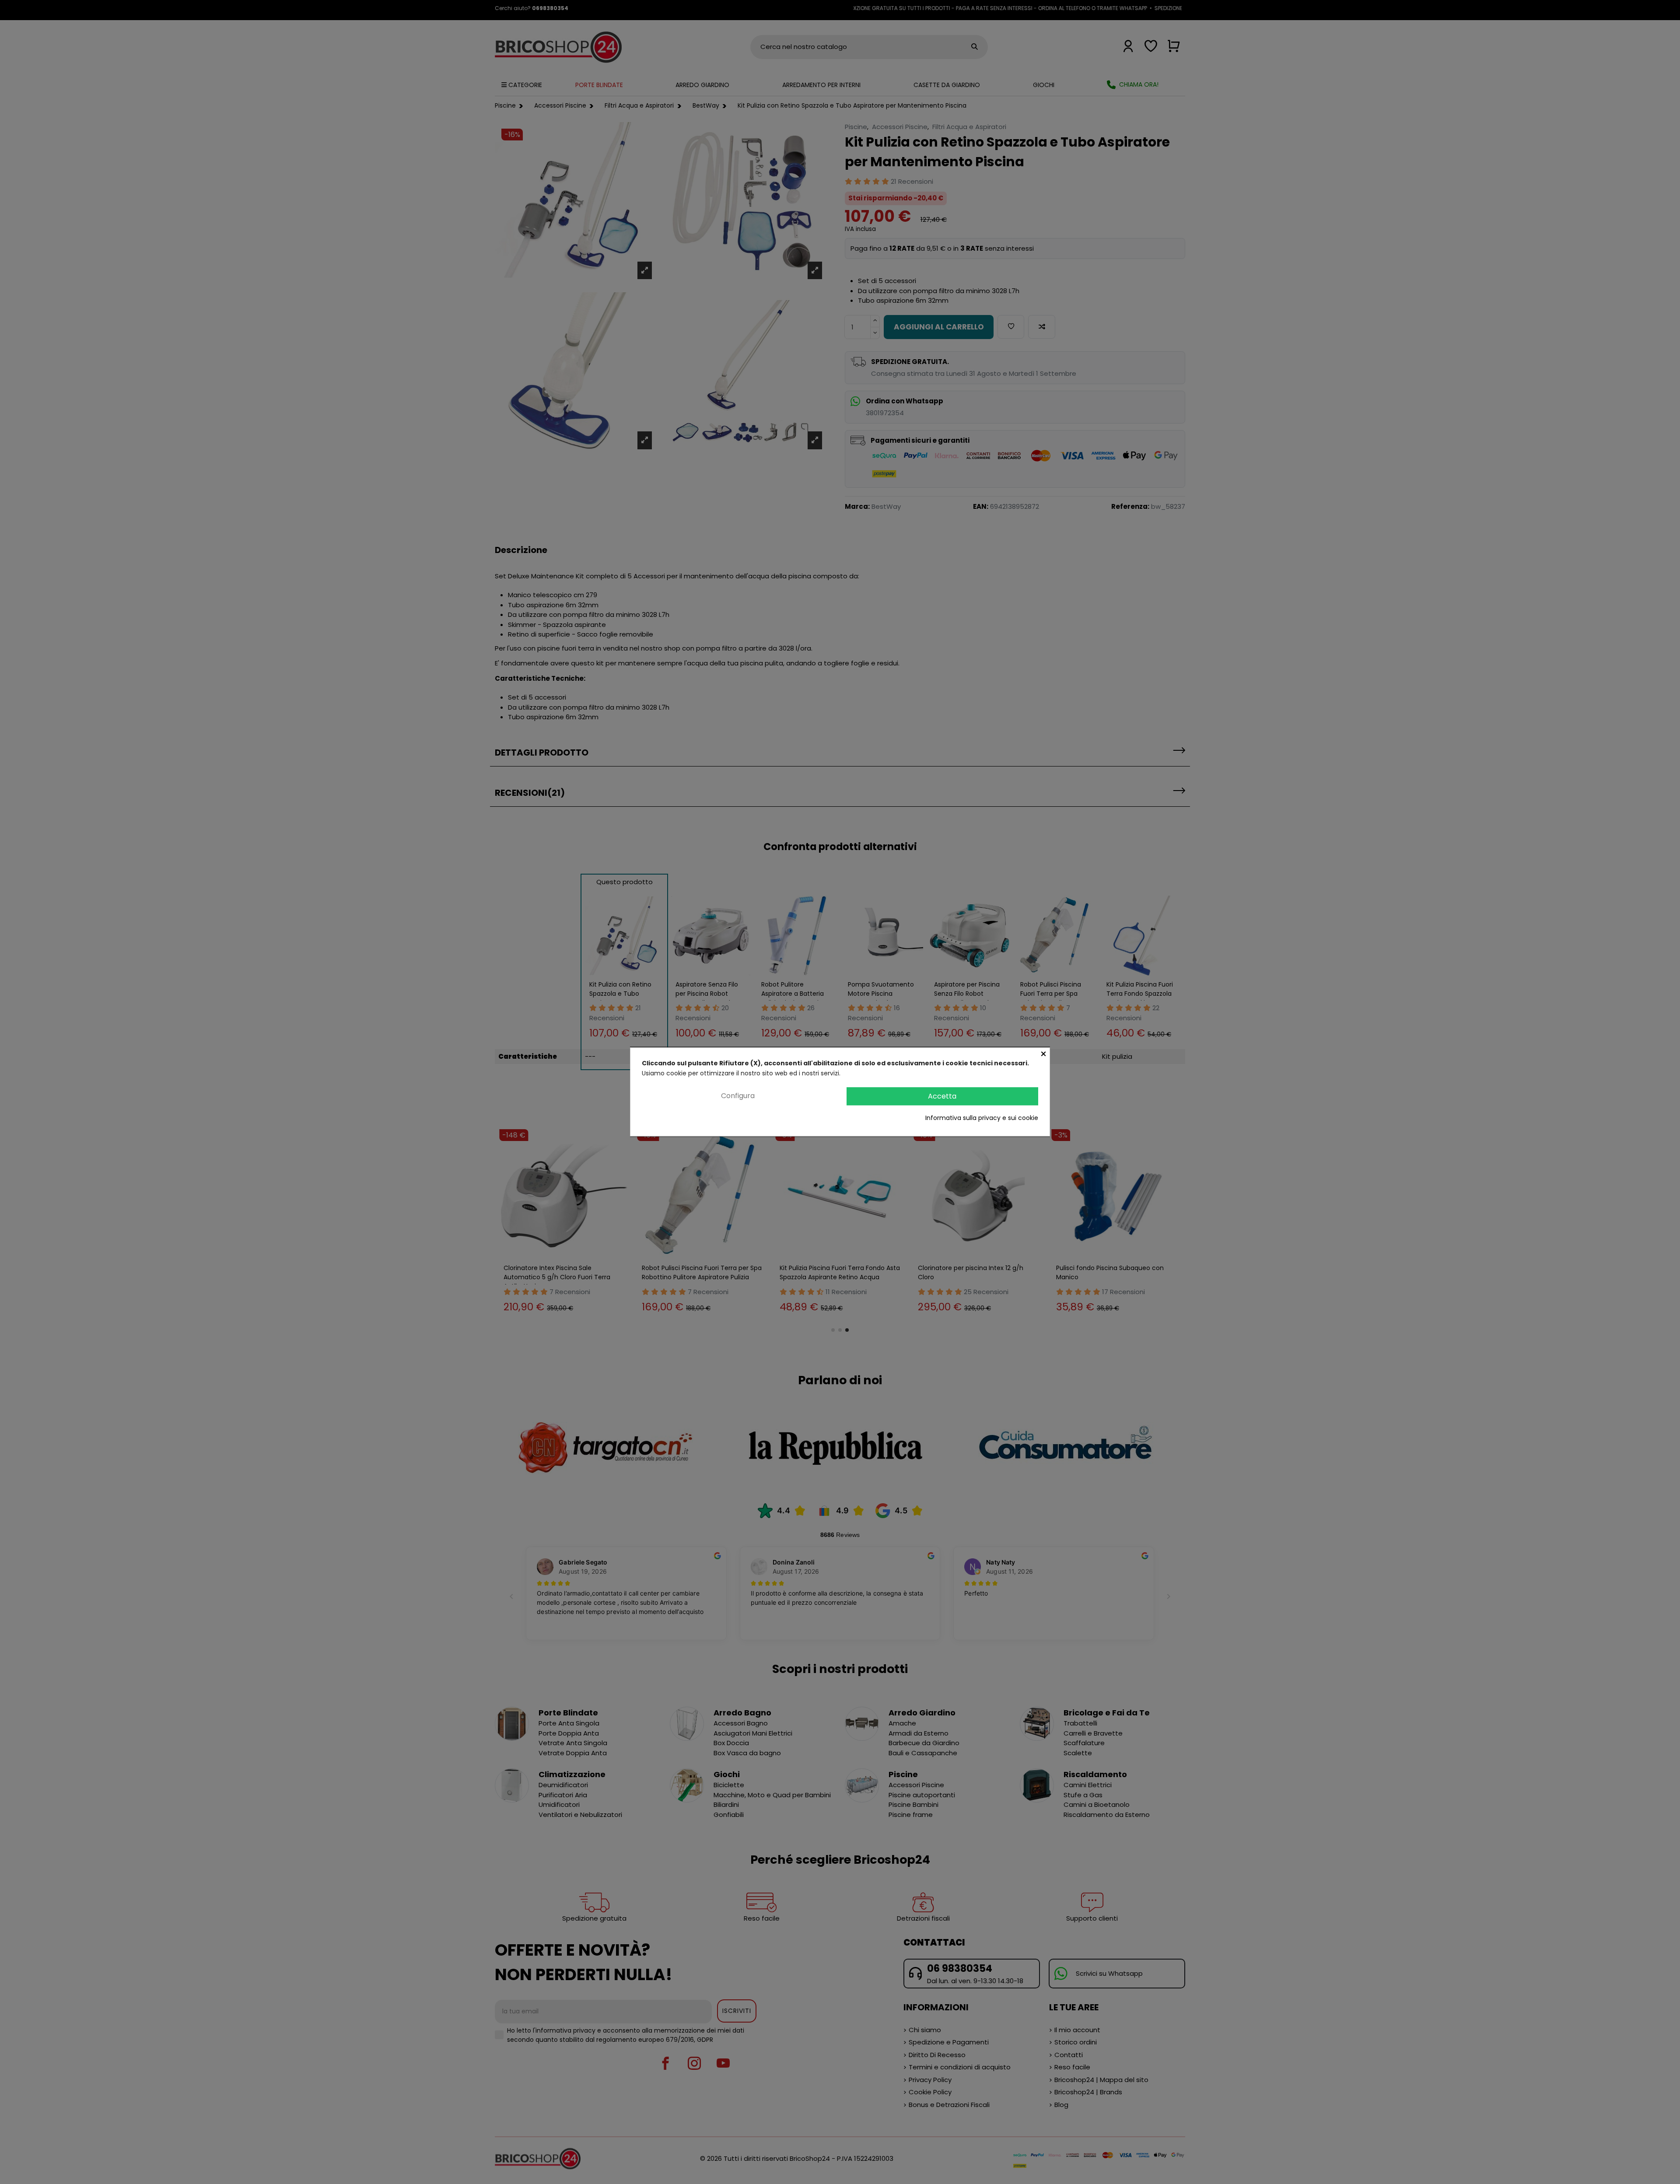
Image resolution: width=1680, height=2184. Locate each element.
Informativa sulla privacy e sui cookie (982, 1118)
